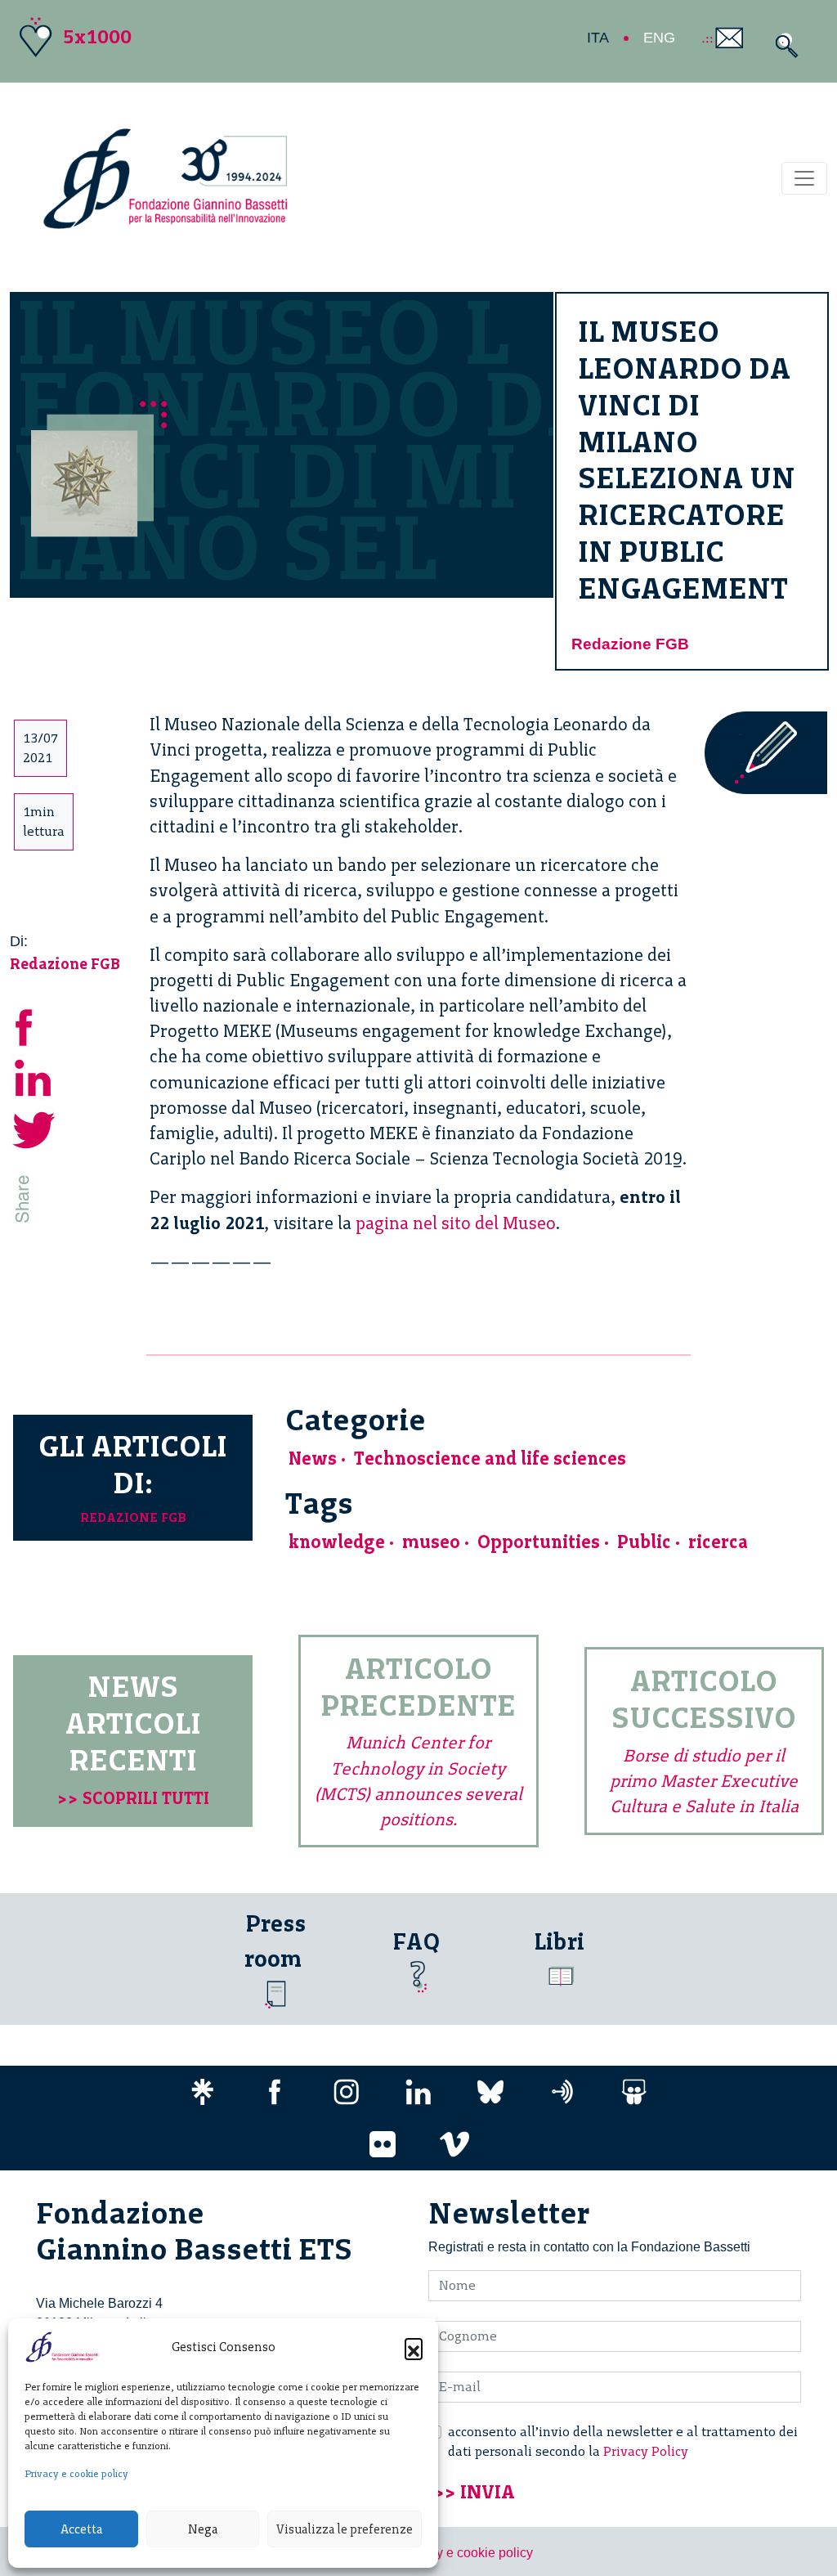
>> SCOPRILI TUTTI (133, 1798)
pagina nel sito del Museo (456, 1223)
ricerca (718, 1542)
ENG (659, 38)
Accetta (81, 2529)
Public (644, 1542)
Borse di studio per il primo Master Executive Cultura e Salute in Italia (704, 1781)
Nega (203, 2529)
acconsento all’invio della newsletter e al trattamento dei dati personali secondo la (623, 2441)
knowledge (337, 1542)
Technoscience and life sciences (490, 1459)
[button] (414, 2347)
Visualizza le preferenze (345, 2529)
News (313, 1459)
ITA (598, 38)
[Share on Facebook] (34, 1025)
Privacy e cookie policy (76, 2474)
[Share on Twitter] (34, 1128)
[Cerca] (783, 45)
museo (431, 1542)
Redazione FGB (630, 644)
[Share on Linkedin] (34, 1077)
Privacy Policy (646, 2451)
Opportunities (539, 1542)
